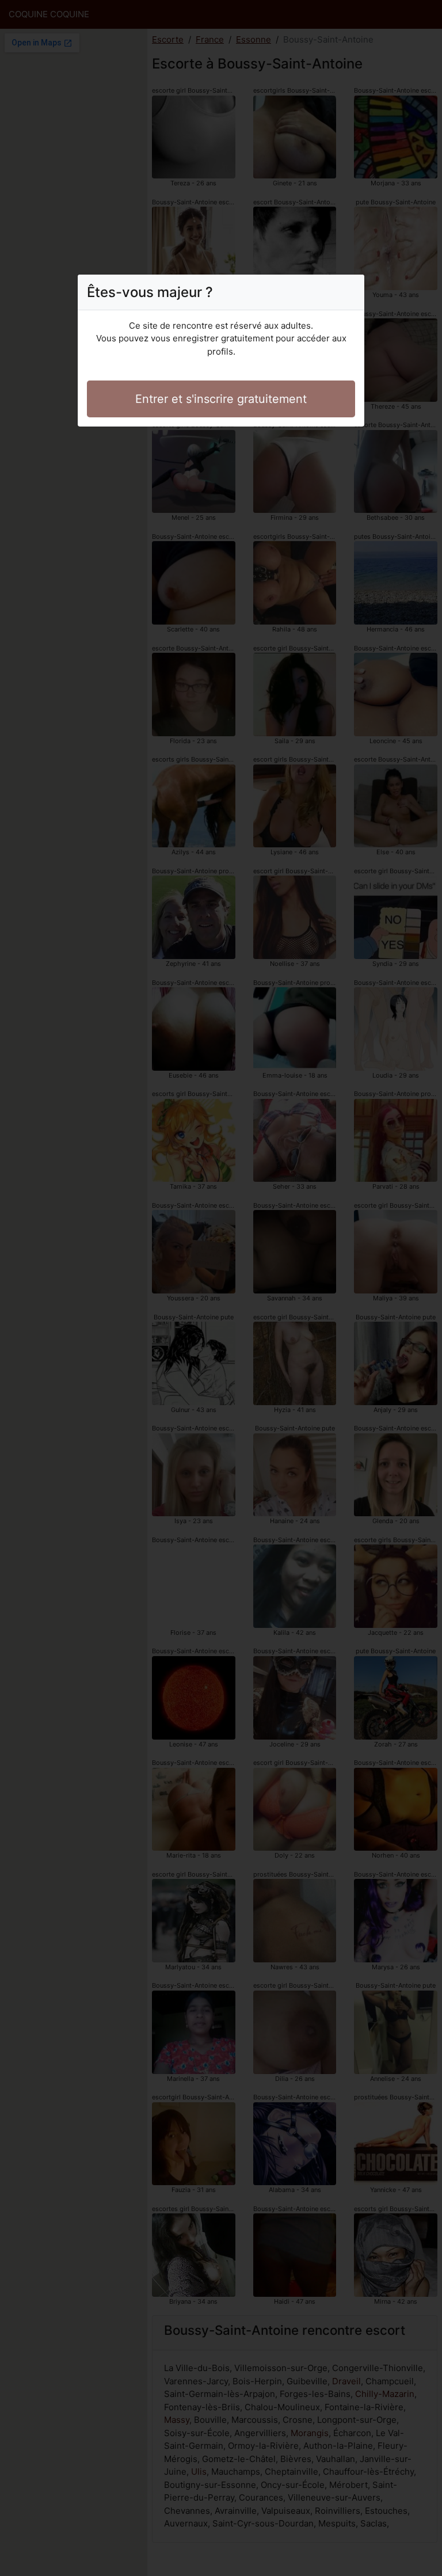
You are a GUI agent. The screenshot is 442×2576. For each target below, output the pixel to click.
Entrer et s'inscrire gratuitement (221, 399)
